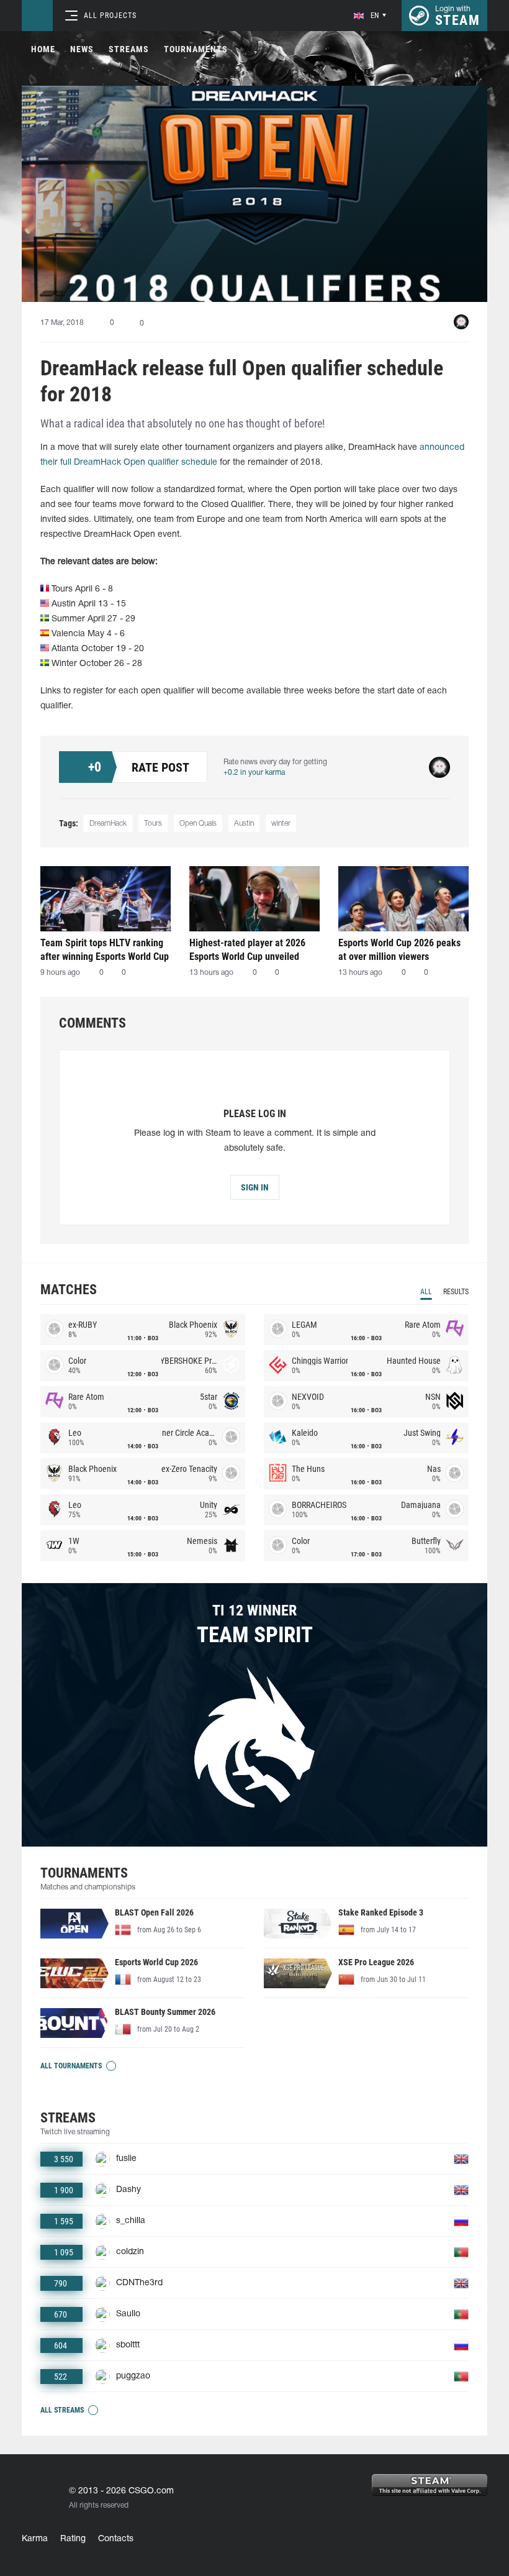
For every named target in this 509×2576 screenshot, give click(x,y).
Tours (153, 824)
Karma (35, 2539)
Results (456, 1292)
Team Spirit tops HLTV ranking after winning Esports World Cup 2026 (105, 950)
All (426, 1292)
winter (281, 824)
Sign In (255, 1187)
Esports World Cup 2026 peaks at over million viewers (399, 950)
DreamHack (108, 824)
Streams (129, 49)
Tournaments (196, 49)
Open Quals (198, 824)
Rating (73, 2539)
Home (43, 49)
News (82, 49)
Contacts (116, 2539)
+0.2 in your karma (254, 773)
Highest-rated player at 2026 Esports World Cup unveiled (247, 950)
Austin (244, 824)
